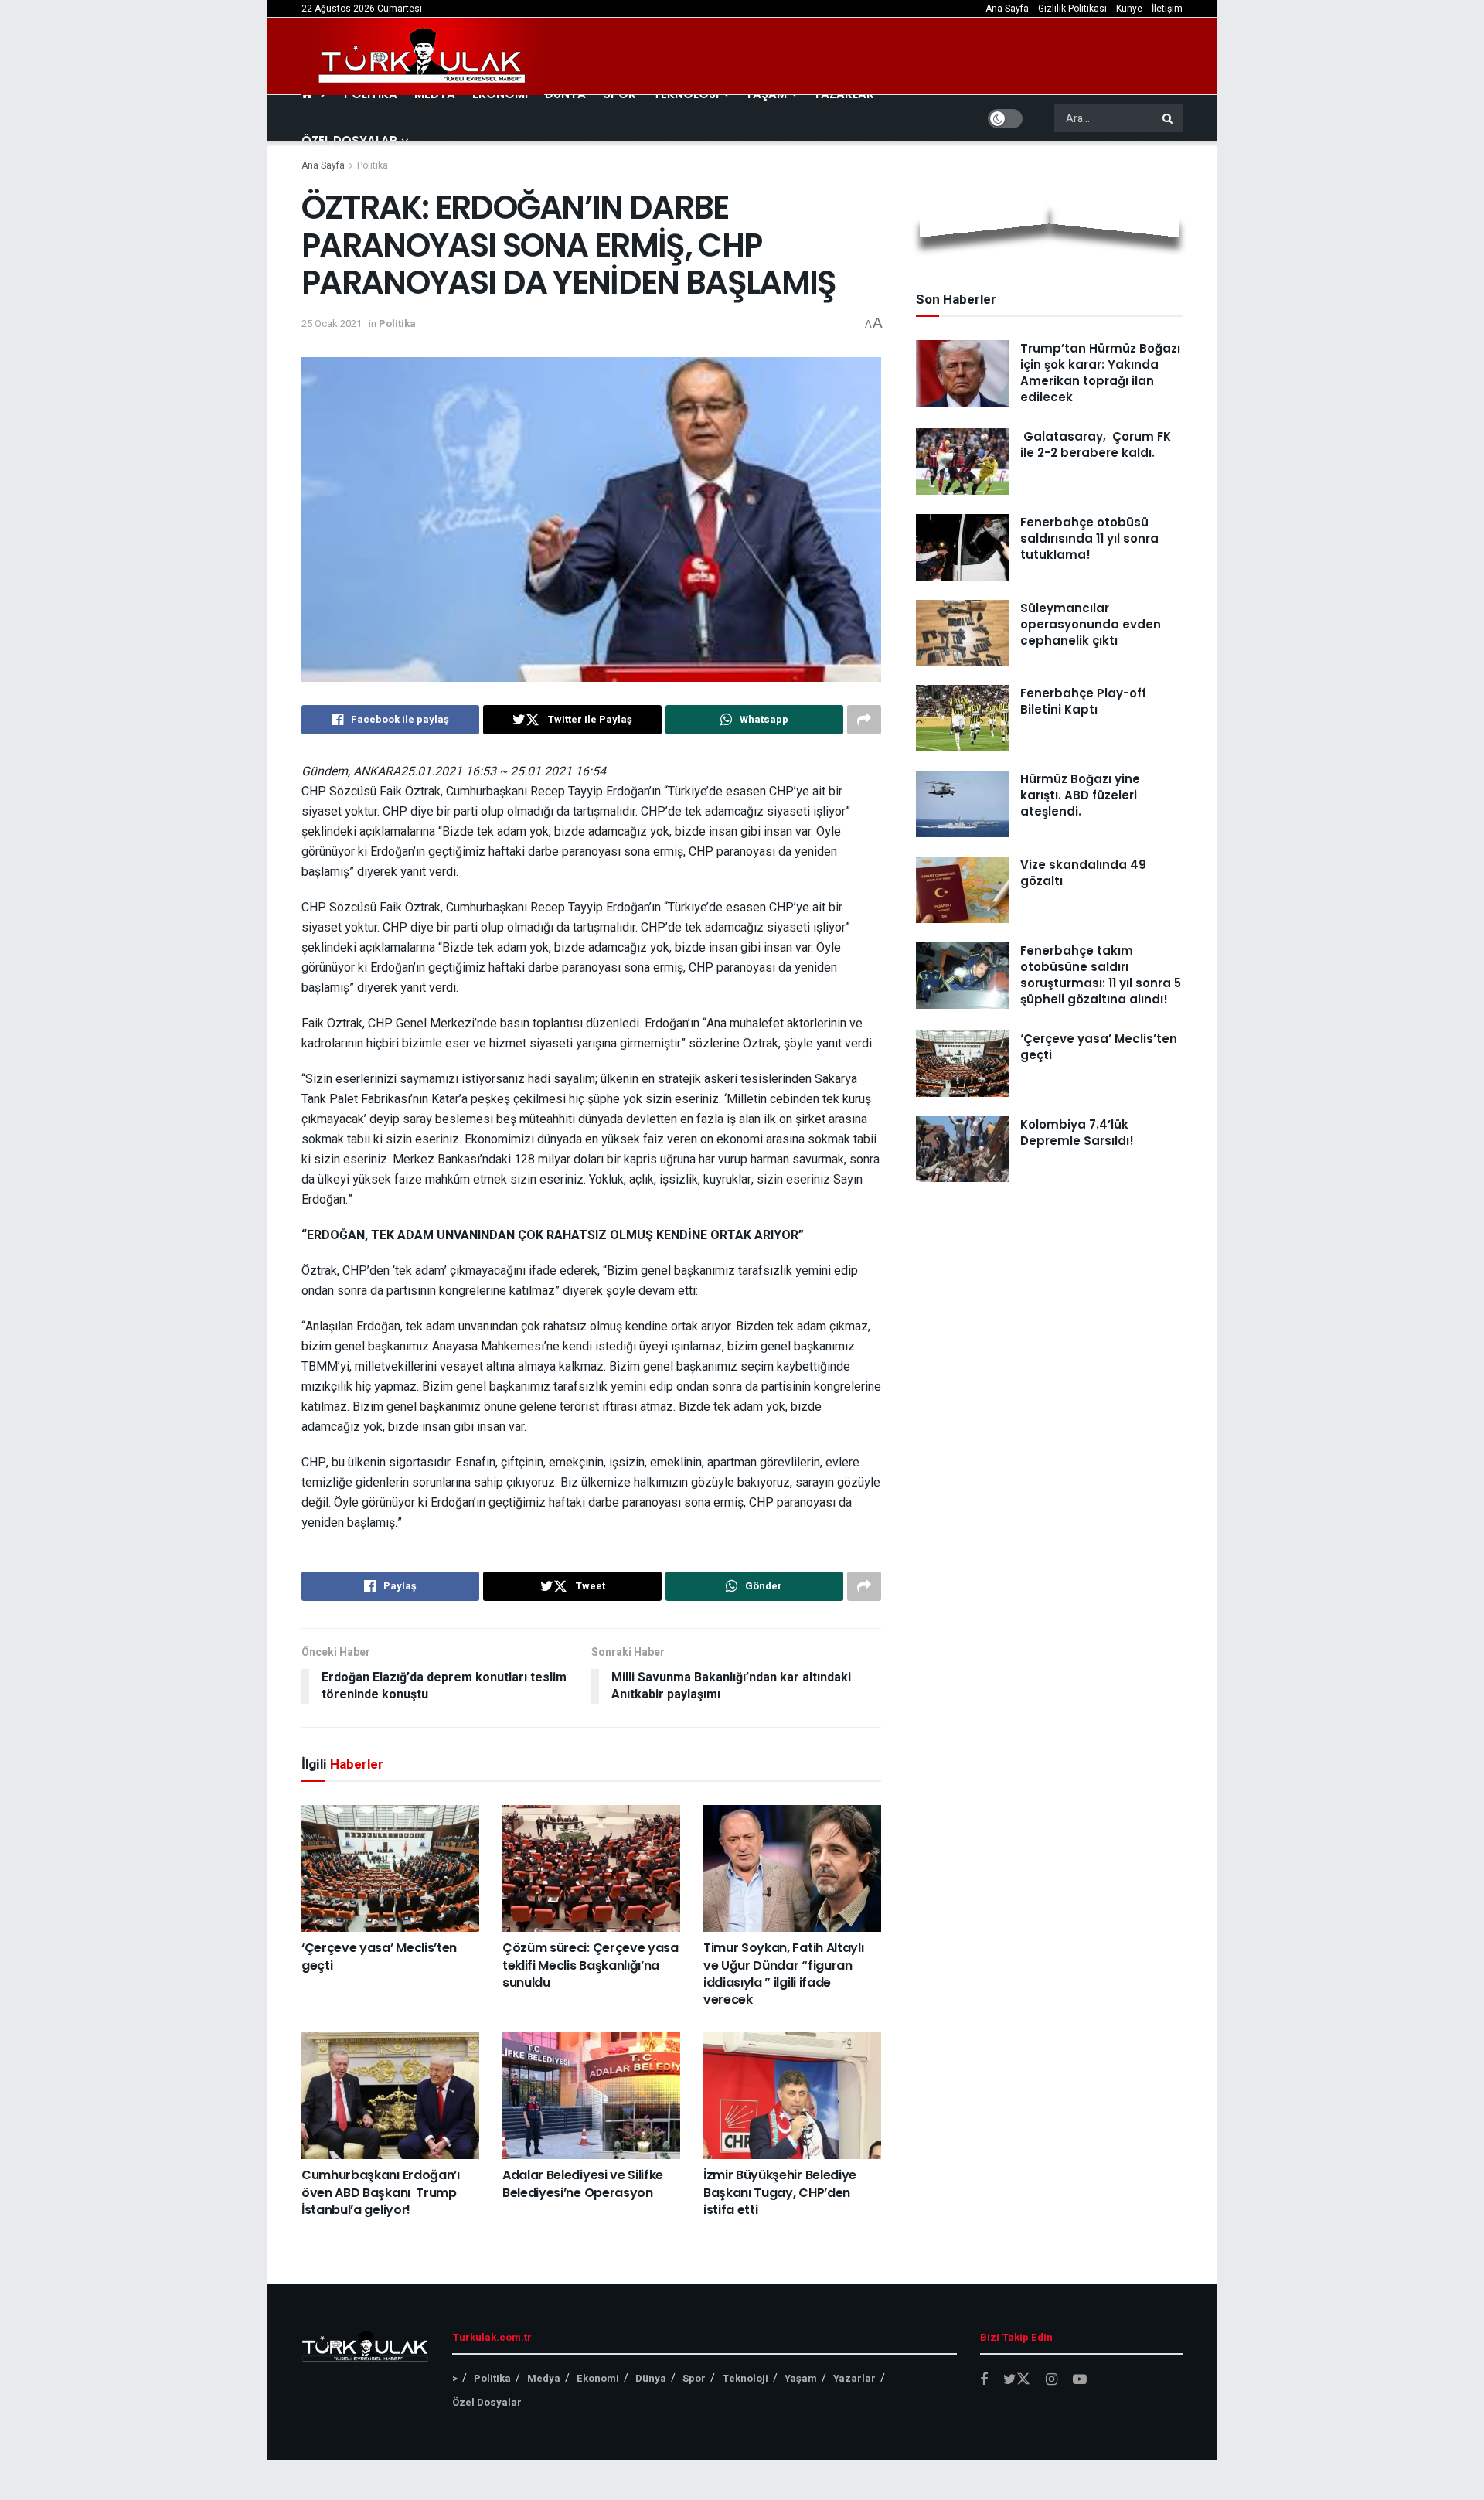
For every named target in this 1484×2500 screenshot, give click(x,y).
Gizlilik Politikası (1072, 9)
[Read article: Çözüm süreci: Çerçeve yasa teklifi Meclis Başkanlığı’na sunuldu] (591, 1868)
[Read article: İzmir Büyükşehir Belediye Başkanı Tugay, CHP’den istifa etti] (792, 2096)
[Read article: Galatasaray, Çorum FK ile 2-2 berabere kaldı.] (962, 462)
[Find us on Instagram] (1052, 2380)
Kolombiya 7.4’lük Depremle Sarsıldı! (1077, 1132)
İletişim (1167, 9)
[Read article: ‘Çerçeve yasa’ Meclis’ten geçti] (390, 1868)
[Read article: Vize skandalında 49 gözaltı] (962, 890)
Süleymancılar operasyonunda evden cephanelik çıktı (1091, 624)
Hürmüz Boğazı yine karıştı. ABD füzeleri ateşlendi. (1080, 795)
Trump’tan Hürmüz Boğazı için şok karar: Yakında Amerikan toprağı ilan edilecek (1100, 373)
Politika (373, 165)
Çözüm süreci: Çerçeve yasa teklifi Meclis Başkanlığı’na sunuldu (591, 1965)
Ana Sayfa (1007, 9)
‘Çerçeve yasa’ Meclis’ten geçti (379, 1956)
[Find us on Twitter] (1017, 2380)
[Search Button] (1169, 118)
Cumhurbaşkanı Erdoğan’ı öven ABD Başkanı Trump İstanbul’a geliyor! (381, 2192)
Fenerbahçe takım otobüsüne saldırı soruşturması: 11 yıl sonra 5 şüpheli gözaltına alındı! (1101, 975)
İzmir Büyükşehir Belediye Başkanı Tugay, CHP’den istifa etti (780, 2192)
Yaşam (801, 2378)
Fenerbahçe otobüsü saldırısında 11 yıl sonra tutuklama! (1089, 538)
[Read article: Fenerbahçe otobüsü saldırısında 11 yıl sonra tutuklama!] (962, 547)
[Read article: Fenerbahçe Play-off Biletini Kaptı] (962, 718)
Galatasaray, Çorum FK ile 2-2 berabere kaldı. (1096, 444)
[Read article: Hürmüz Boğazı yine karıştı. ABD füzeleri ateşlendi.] (962, 804)
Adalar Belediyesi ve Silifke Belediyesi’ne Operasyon (583, 2183)
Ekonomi (598, 2378)
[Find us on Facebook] (984, 2380)
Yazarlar (854, 2378)
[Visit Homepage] (423, 56)
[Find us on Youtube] (1080, 2380)
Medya (544, 2378)
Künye (1129, 9)
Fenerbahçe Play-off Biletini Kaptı (1083, 701)
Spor (694, 2378)
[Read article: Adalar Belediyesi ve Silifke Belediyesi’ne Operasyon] (591, 2096)
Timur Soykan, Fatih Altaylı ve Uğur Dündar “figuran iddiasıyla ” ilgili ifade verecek (783, 1974)
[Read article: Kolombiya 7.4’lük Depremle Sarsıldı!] (962, 1150)
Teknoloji (745, 2378)
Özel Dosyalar (349, 140)
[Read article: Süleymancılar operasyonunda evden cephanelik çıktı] (962, 633)
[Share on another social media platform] (864, 720)
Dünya (651, 2378)
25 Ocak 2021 (332, 324)
